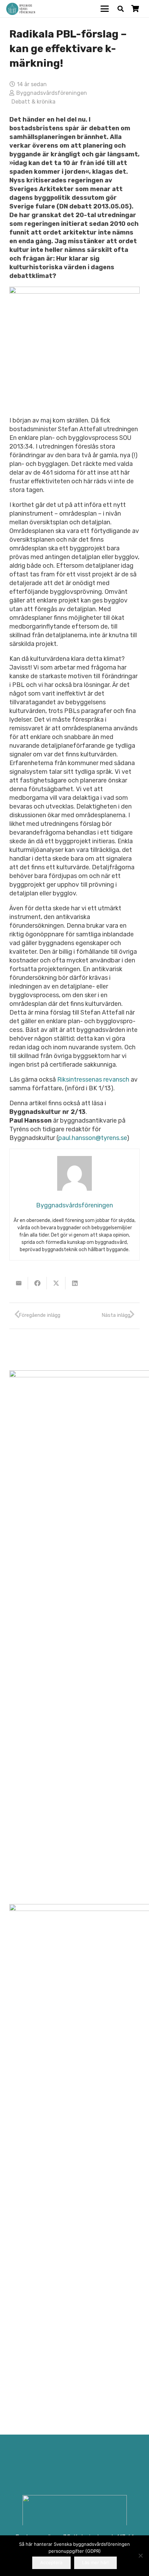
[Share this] (37, 1283)
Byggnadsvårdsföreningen (52, 93)
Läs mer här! (95, 2562)
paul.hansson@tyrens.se (93, 1138)
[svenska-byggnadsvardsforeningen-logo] (21, 9)
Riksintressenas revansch (94, 1080)
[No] (140, 2556)
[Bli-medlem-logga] (75, 2516)
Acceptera (51, 2562)
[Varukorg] (135, 9)
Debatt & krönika (33, 102)
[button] (105, 9)
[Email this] (19, 1283)
